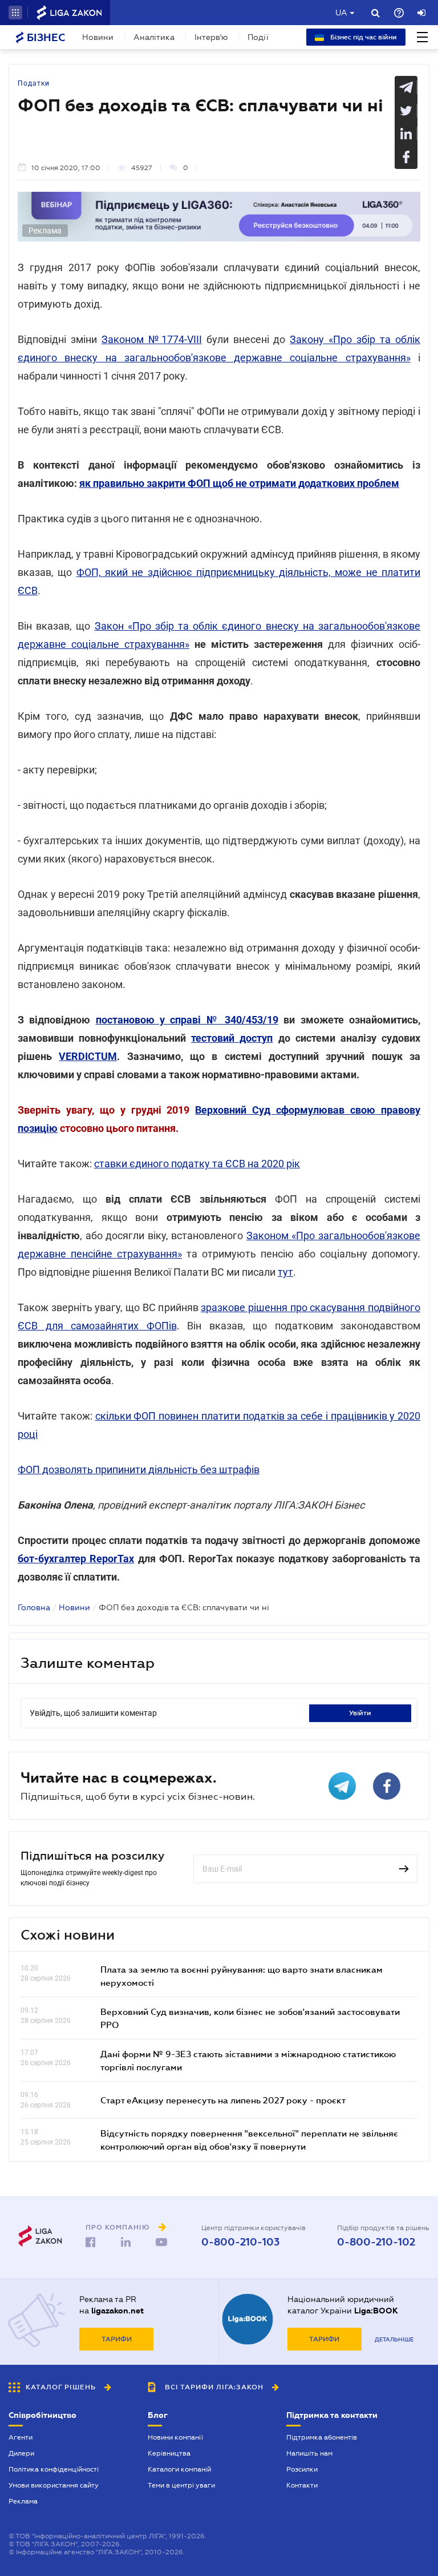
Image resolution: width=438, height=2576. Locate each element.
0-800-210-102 (376, 2242)
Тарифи (117, 2339)
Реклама (23, 2501)
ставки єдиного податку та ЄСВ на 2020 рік (197, 1164)
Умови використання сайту (54, 2485)
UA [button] (341, 13)
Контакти (302, 2485)
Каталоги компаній (179, 2469)
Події (258, 37)
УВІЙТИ (360, 1713)
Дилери (21, 2453)
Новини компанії (175, 2437)
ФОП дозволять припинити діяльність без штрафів (139, 1470)
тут (285, 1272)
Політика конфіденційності (54, 2469)
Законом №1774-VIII (152, 339)
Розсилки (302, 2469)
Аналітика (154, 37)
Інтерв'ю (211, 37)
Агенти (21, 2437)
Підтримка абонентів (322, 2437)
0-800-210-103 (240, 2242)
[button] (15, 13)
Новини (98, 37)
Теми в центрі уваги (181, 2485)
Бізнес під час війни (363, 37)
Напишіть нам (309, 2453)
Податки (34, 83)
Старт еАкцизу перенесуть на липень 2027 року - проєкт (223, 2100)
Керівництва (169, 2453)
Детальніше (394, 2339)
